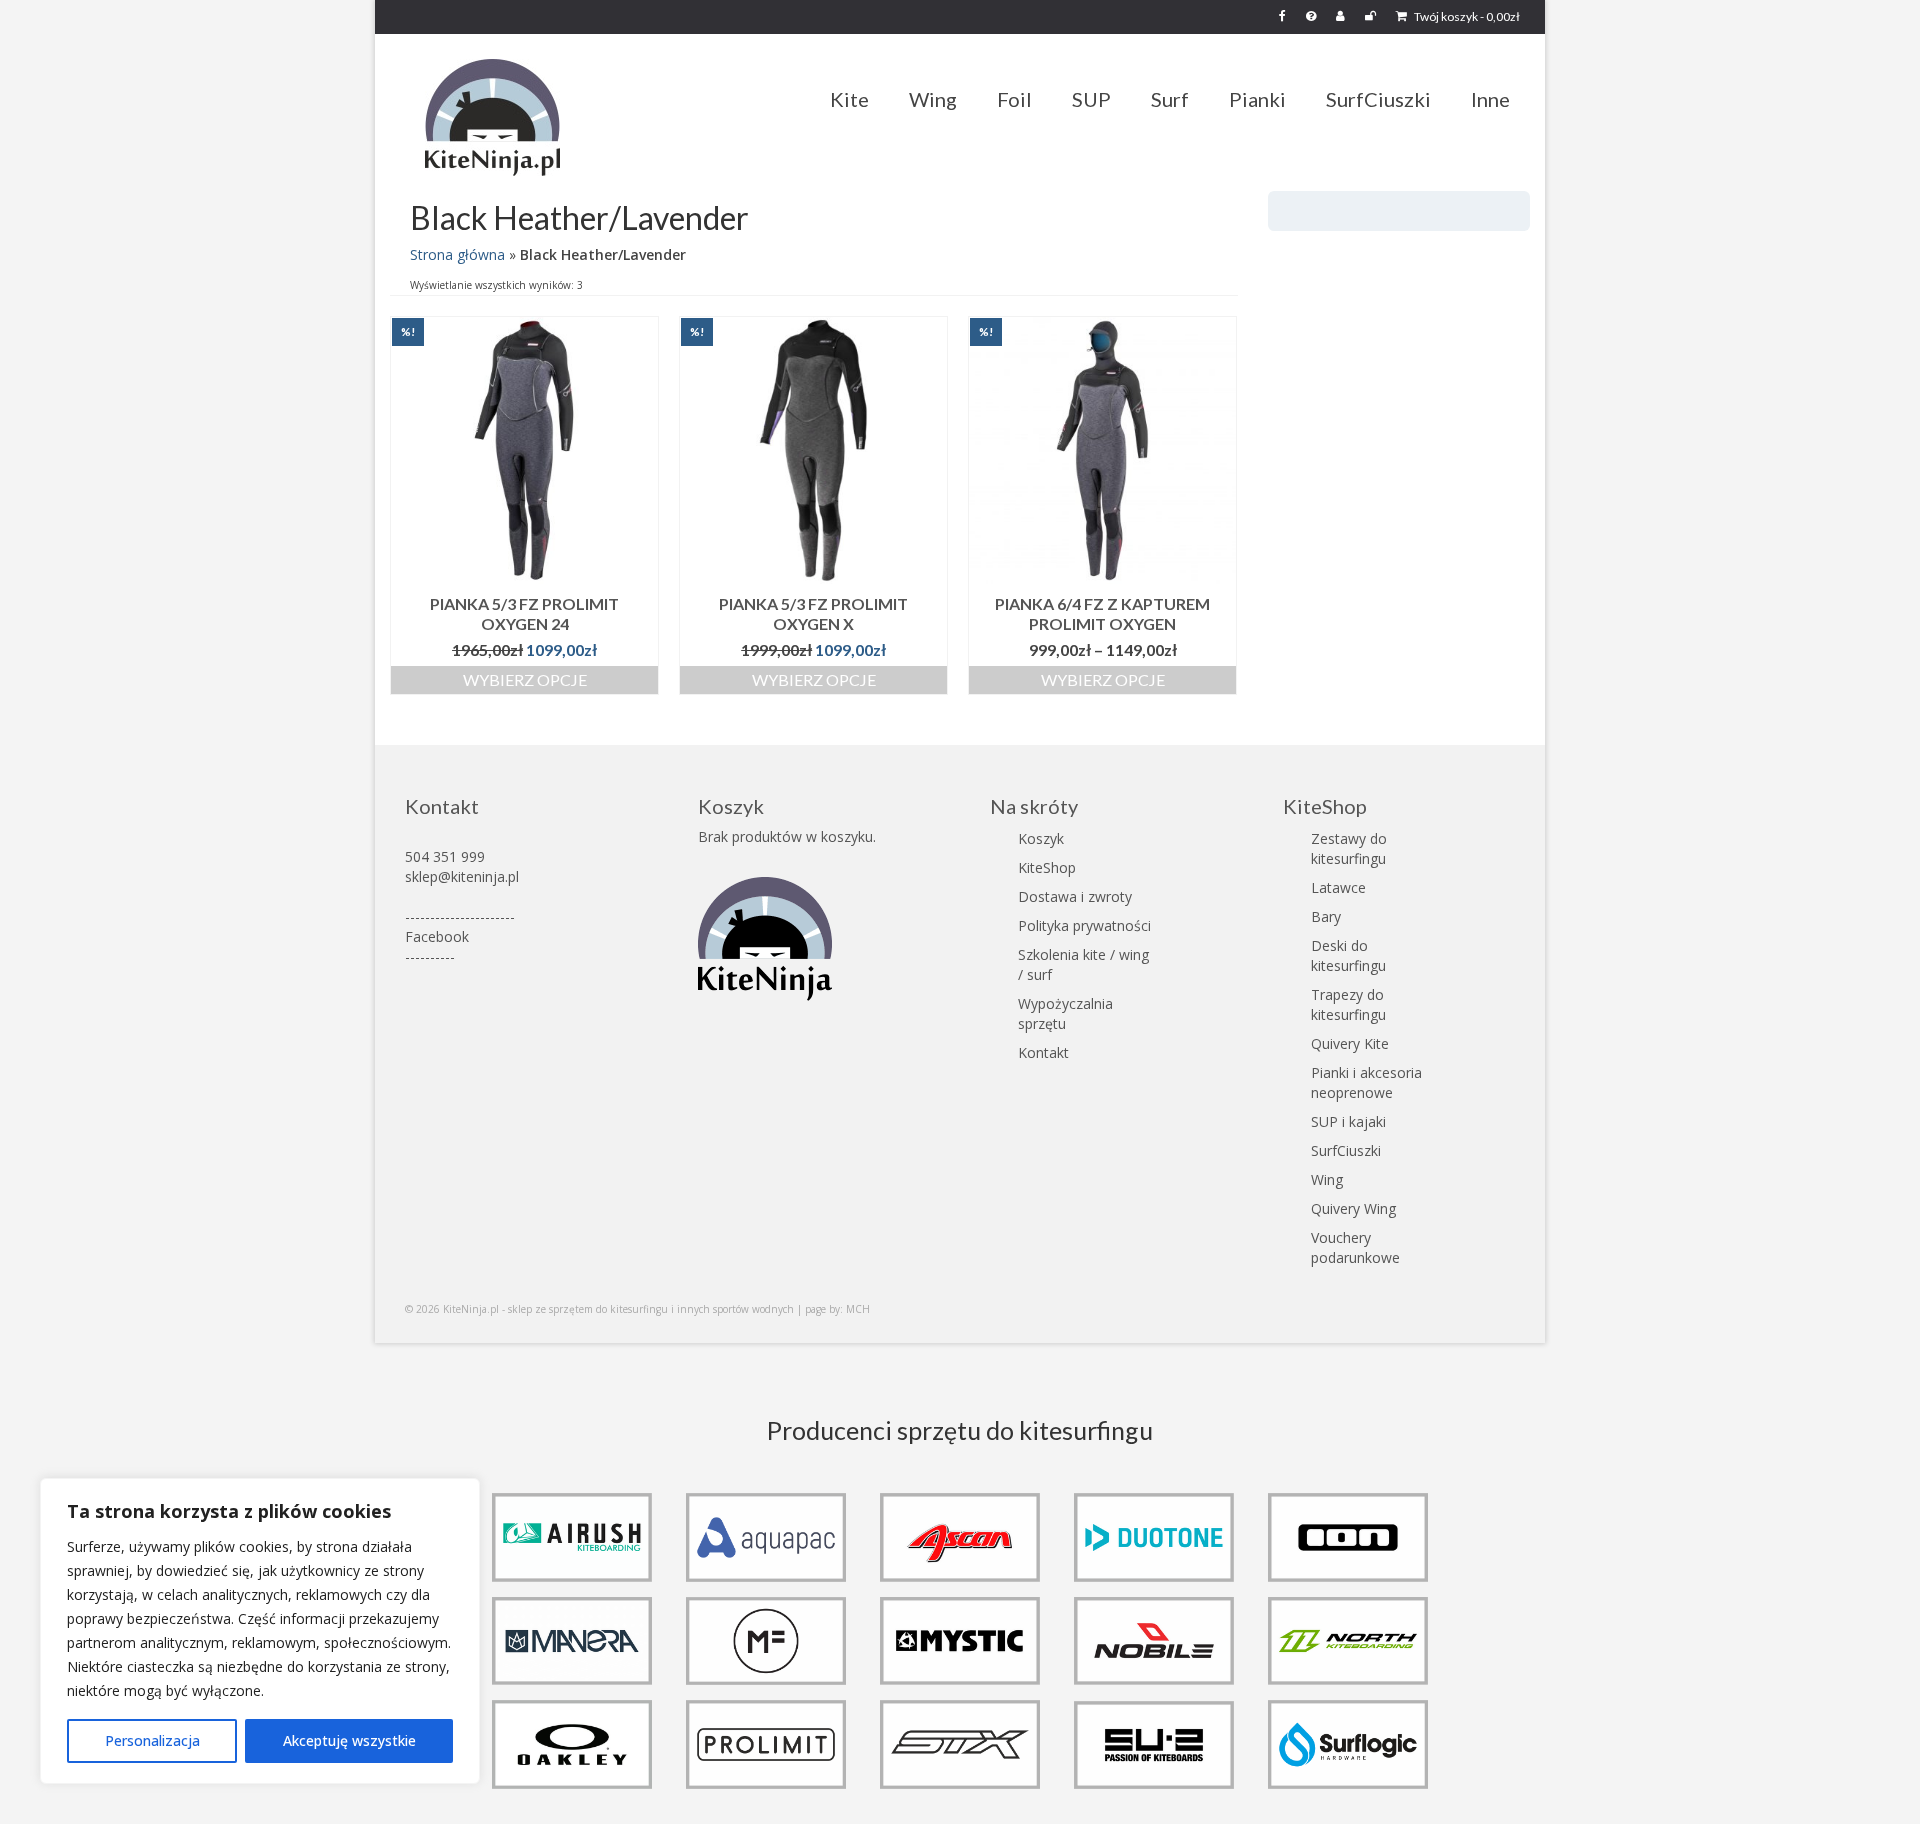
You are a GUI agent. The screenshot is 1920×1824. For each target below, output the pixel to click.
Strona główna (457, 254)
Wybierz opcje (525, 679)
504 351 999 (445, 856)
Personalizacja (152, 1740)
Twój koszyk (1466, 16)
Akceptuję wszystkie (349, 1740)
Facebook (437, 936)
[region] (260, 1631)
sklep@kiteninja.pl (462, 876)
